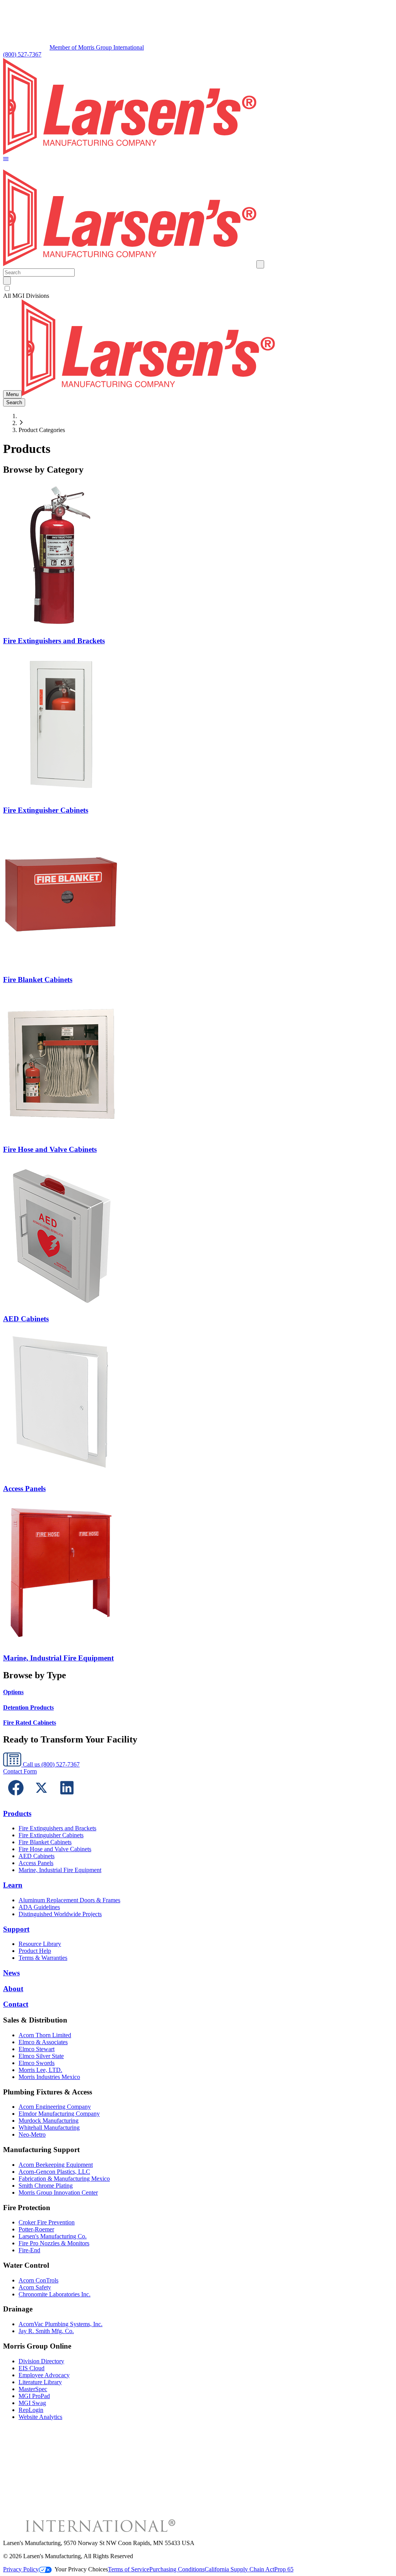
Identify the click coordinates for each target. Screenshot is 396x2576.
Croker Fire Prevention (47, 2222)
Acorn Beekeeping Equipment (56, 2165)
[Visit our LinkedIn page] (67, 1798)
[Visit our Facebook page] (16, 1798)
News (11, 1973)
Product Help (35, 1951)
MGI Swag (32, 2403)
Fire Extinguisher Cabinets (51, 1835)
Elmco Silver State (41, 2056)
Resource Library (40, 1944)
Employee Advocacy (44, 2375)
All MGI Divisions (26, 296)
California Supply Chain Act (239, 2569)
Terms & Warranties (43, 1958)
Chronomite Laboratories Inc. (55, 2294)
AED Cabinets (37, 1856)
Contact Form (20, 1771)
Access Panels (36, 1863)
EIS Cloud (32, 2368)
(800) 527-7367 (22, 54)
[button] (6, 160)
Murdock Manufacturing (49, 2121)
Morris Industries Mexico (49, 2077)
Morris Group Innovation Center (58, 2193)
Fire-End (29, 2250)
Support (16, 1929)
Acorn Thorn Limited (45, 2035)
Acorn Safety (35, 2287)
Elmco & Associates (43, 2042)
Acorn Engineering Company (55, 2107)
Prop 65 (284, 2569)
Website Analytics (40, 2417)
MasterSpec (33, 2389)
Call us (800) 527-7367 (50, 1764)
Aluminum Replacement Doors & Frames (69, 1900)
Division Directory (41, 2361)
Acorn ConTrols (38, 2280)
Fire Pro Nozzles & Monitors (54, 2243)
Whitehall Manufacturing (49, 2128)
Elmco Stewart (37, 2049)
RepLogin (31, 2410)
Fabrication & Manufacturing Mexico (64, 2179)
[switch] (7, 288)
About (13, 1989)
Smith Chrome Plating (46, 2186)
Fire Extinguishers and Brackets (57, 1828)
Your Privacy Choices (81, 2569)
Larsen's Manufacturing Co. (53, 2236)
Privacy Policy (21, 2569)
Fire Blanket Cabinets (45, 1842)
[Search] (7, 281)
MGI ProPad (34, 2396)
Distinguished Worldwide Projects (60, 1914)
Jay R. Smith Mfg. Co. (46, 2331)
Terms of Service (129, 2569)
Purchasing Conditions (177, 2569)
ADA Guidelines (39, 1907)
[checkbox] (198, 289)
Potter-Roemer (36, 2229)
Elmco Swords (37, 2063)
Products (17, 1813)
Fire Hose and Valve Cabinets (55, 1849)
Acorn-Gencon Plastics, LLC (54, 2172)
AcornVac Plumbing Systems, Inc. (61, 2324)
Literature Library (40, 2382)
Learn (13, 1885)
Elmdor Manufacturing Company (59, 2114)
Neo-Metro (32, 2134)
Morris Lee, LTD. (40, 2070)
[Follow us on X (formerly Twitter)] (41, 1798)
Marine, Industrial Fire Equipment (60, 1870)
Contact (16, 2004)
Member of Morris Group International (97, 47)
